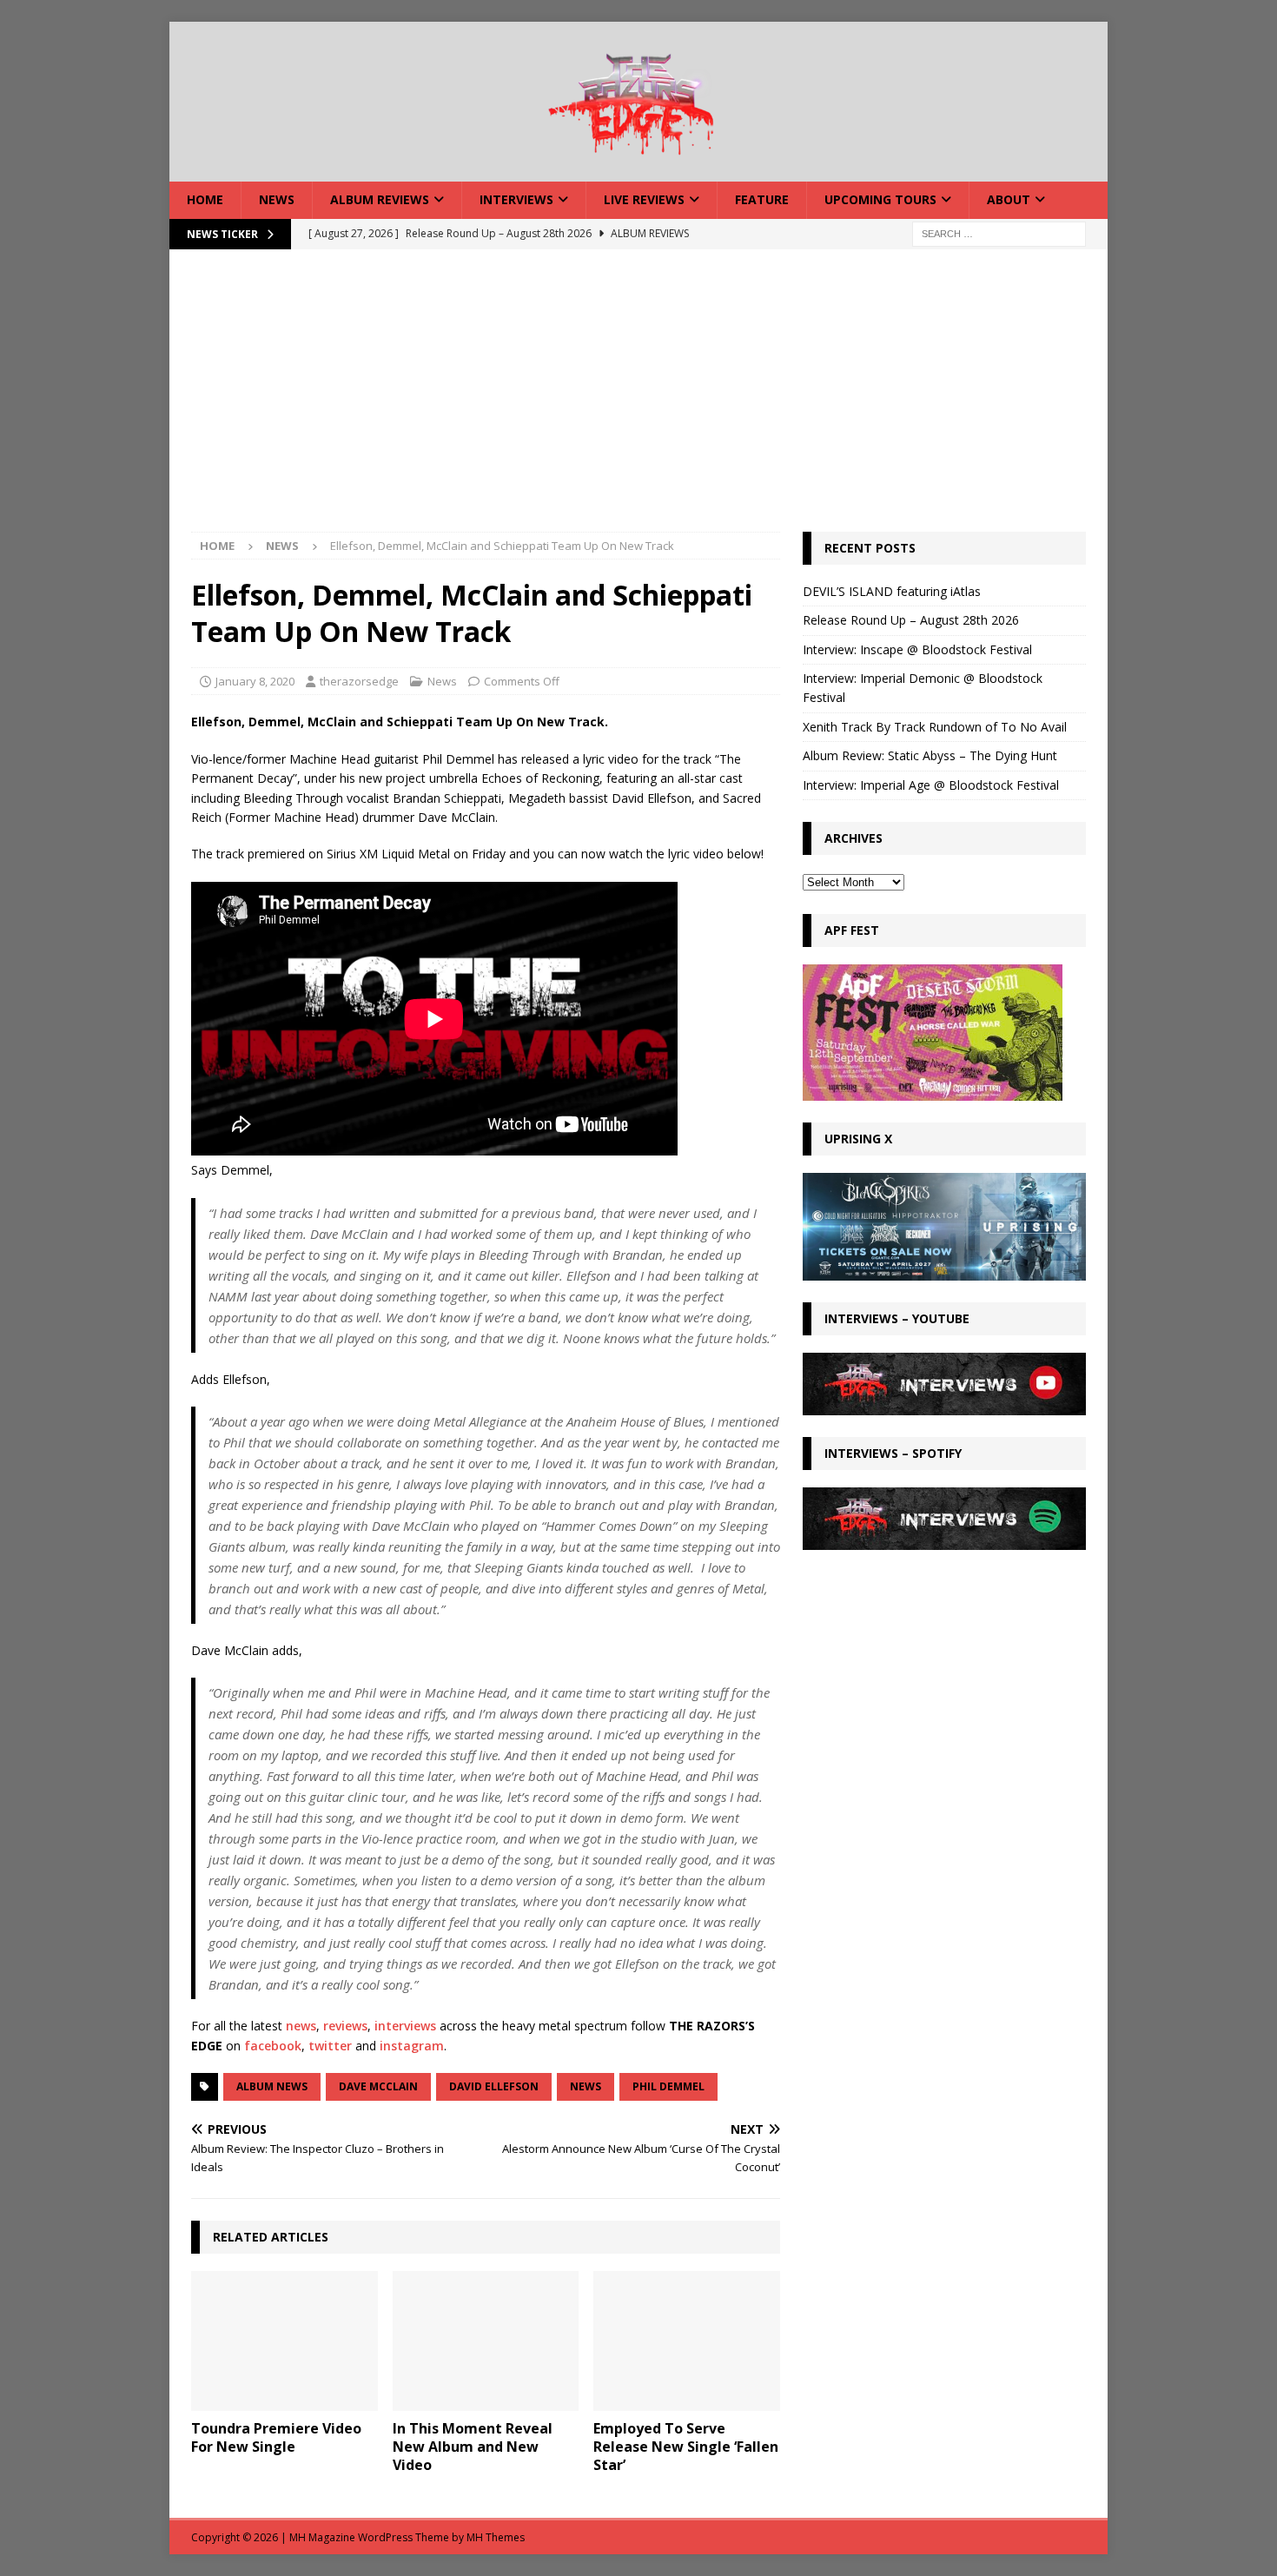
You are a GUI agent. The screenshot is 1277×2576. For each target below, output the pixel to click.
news (301, 2026)
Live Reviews (644, 199)
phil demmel (668, 2086)
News (277, 199)
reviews (345, 2026)
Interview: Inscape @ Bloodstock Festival (917, 649)
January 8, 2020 (255, 681)
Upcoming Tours (880, 199)
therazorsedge (359, 681)
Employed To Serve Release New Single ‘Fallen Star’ (686, 2447)
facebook (273, 2046)
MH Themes (496, 2537)
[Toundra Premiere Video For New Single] (285, 2341)
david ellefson (494, 2086)
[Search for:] (999, 232)
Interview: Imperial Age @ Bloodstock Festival (931, 785)
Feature (762, 199)
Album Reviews (380, 199)
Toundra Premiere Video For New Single (276, 2437)
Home (205, 199)
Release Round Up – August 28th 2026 (911, 620)
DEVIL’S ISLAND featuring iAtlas (892, 591)
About (1009, 199)
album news (272, 2086)
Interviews (516, 199)
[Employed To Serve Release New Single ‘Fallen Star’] (687, 2341)
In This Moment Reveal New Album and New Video (473, 2447)
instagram (412, 2046)
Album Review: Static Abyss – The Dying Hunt (930, 755)
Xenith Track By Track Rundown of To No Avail (935, 727)
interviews (405, 2026)
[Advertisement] (638, 401)
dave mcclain (378, 2086)
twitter (330, 2046)
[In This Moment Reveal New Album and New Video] (486, 2341)
